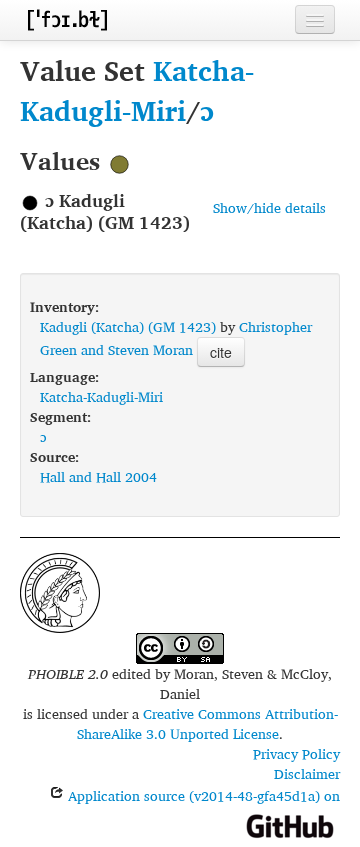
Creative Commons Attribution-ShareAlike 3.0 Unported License (207, 723)
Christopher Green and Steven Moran (176, 338)
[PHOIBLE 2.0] (67, 19)
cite (221, 352)
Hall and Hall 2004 (98, 476)
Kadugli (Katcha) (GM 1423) (128, 326)
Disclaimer (307, 773)
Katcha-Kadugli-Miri (137, 90)
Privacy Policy (296, 753)
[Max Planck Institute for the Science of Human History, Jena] (60, 590)
